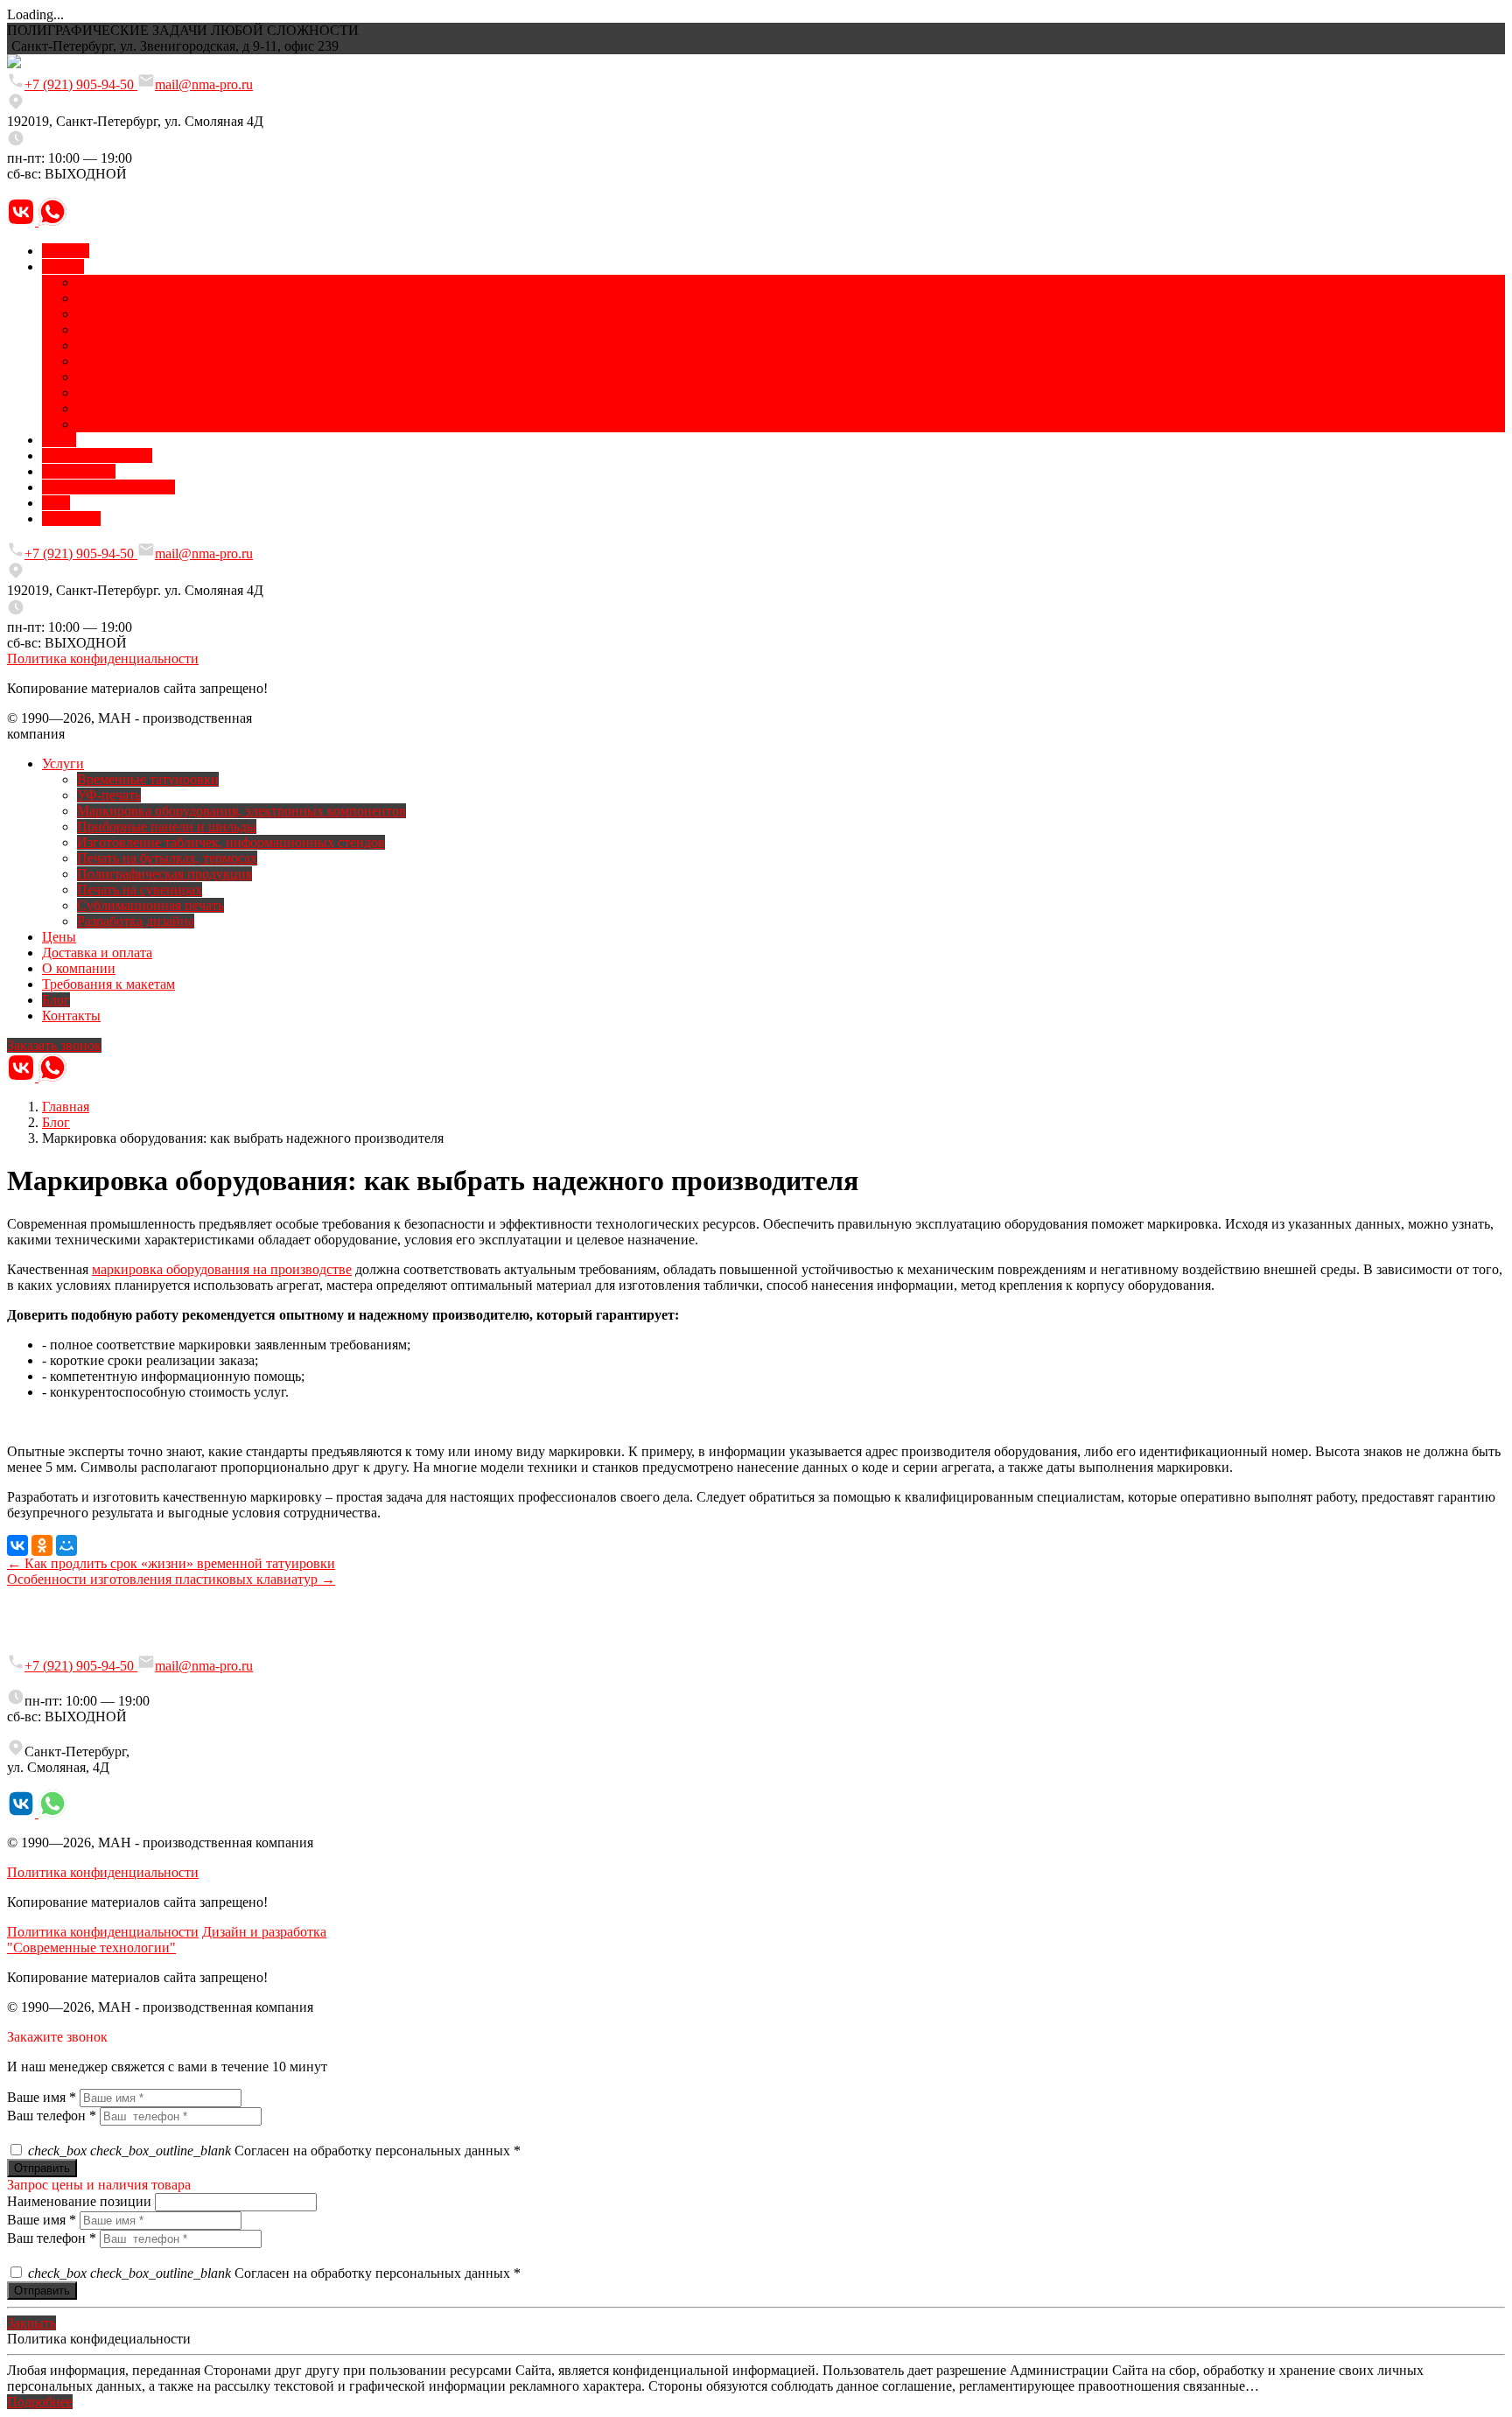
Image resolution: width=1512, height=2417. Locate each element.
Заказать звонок (54, 1045)
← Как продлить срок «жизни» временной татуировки (171, 1563)
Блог (56, 1122)
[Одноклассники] (42, 1545)
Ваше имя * (42, 2097)
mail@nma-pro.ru (204, 84)
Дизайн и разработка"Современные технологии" (167, 1940)
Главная (66, 1107)
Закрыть (31, 2323)
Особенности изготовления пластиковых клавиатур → (171, 1579)
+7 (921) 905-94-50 (81, 84)
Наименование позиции (79, 2201)
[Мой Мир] (66, 1545)
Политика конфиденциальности (103, 659)
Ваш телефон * (52, 2116)
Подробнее (40, 2402)
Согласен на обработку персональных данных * (274, 2151)
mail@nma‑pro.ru (204, 1666)
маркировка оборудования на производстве (222, 1269)
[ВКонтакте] (17, 1545)
